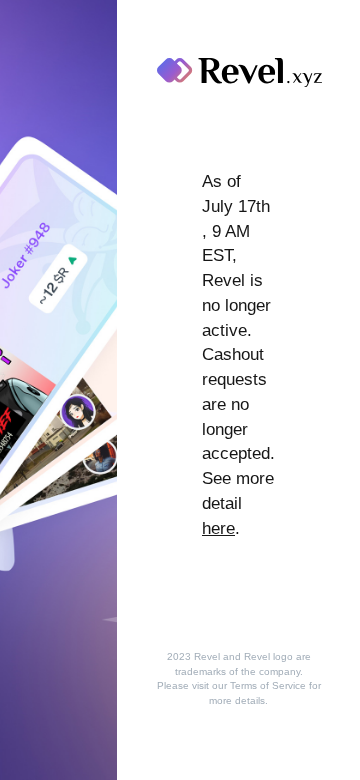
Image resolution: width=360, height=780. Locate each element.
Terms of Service (268, 685)
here (218, 528)
